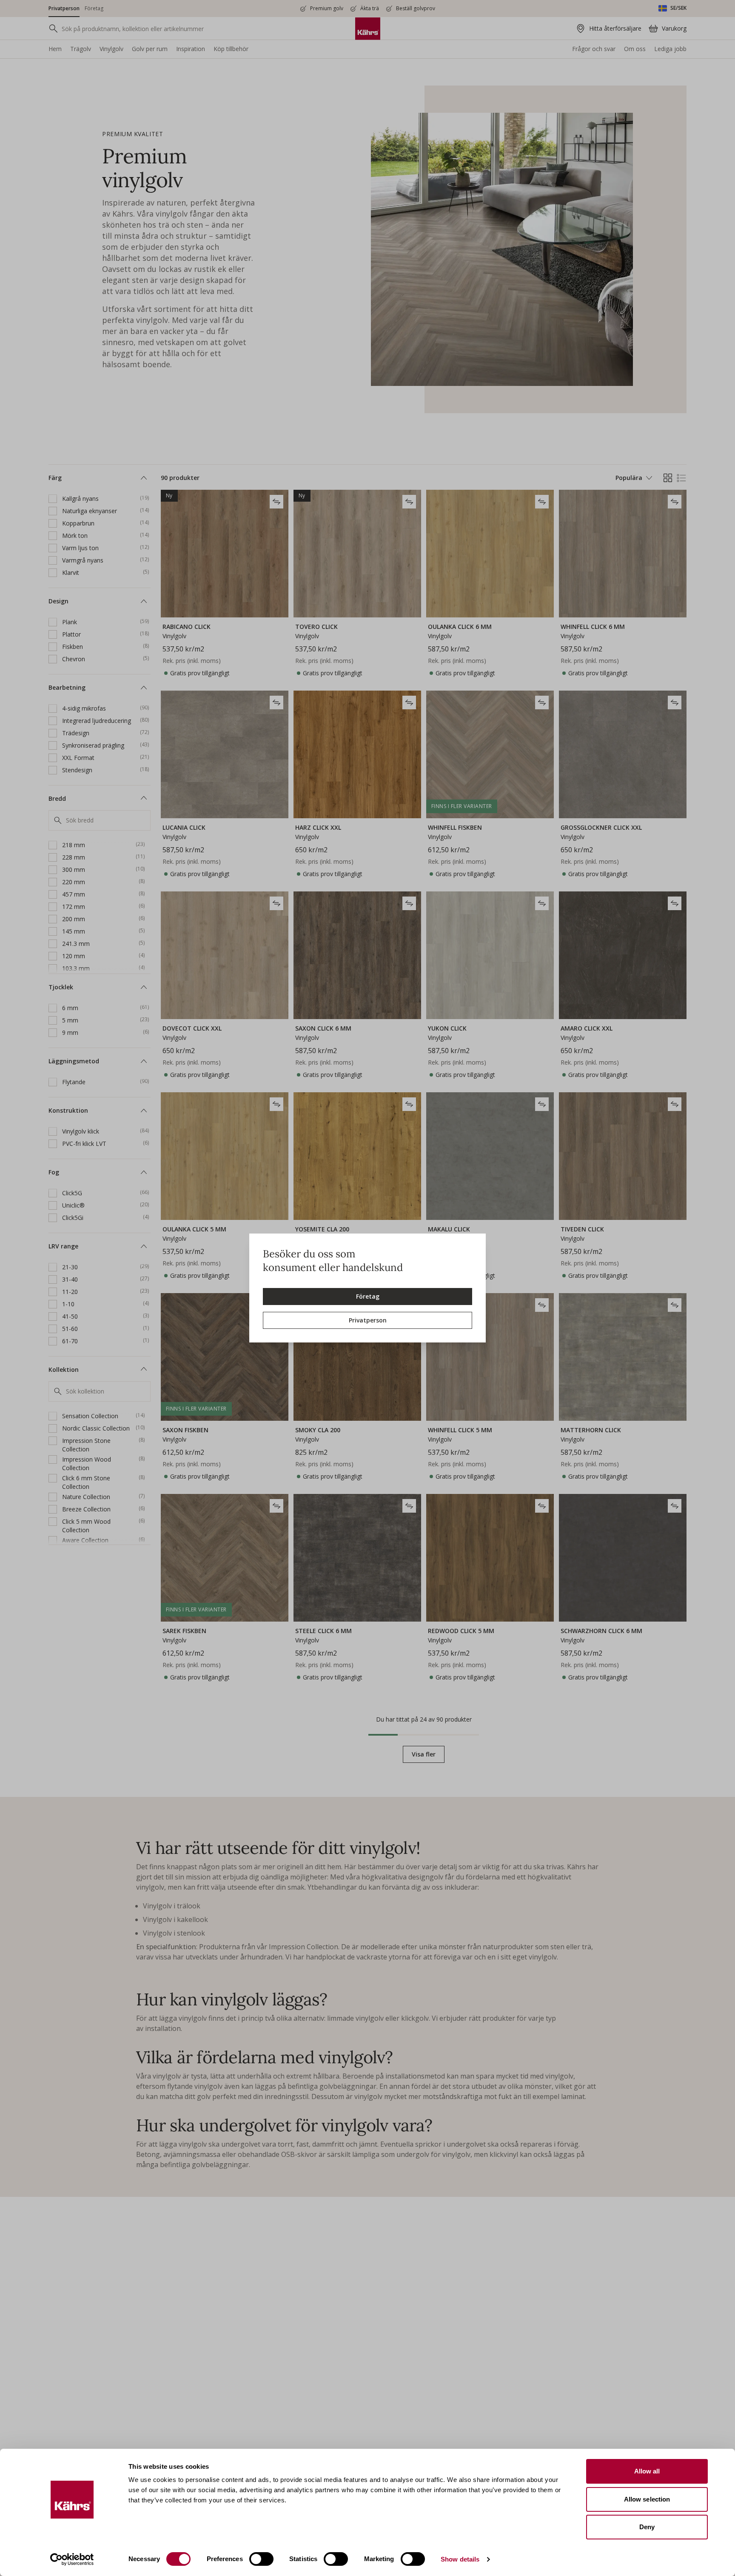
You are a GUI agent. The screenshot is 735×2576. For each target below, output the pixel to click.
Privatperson (368, 1320)
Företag (368, 1296)
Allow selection (647, 2499)
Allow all (647, 2471)
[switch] (261, 2559)
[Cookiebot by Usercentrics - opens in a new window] (72, 2559)
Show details (460, 2559)
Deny (647, 2527)
